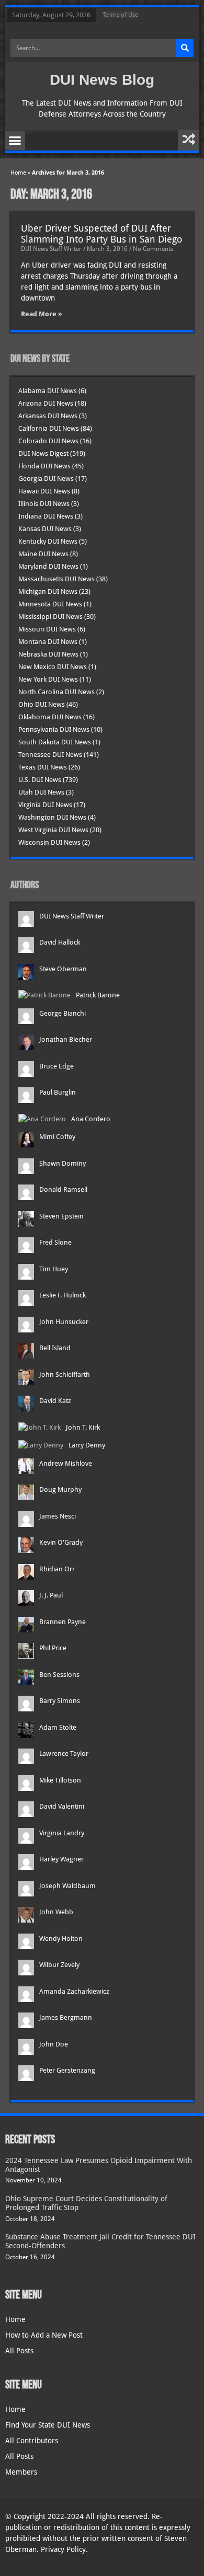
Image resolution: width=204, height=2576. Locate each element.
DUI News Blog (102, 80)
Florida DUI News (44, 466)
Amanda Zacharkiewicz (74, 1991)
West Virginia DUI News (53, 830)
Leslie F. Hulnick (63, 1295)
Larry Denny (87, 1445)
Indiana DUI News (46, 516)
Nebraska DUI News (48, 654)
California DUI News (49, 428)
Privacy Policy (63, 2549)
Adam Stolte (58, 1727)
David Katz (55, 1401)
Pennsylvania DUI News (54, 729)
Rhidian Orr (57, 1569)
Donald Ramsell (63, 1189)
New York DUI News (48, 679)
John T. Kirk (83, 1427)
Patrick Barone (98, 995)
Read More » (42, 314)
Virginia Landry (62, 1833)
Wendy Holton (61, 1939)
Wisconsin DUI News (49, 842)
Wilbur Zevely (59, 1965)
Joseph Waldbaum (67, 1886)
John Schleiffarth (65, 1375)
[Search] (185, 48)
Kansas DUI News (45, 529)
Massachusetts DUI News (56, 579)
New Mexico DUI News (53, 667)
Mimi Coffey (57, 1137)
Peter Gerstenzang (67, 2070)
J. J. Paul (51, 1595)
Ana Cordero (91, 1119)
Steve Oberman (63, 969)
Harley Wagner (61, 1859)
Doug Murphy (60, 1490)
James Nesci (58, 1516)
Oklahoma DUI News (50, 717)
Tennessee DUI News (50, 755)
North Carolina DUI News (56, 692)
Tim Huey (54, 1269)
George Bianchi (63, 1013)
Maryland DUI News (48, 566)
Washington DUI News (52, 817)
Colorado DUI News (48, 441)
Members (21, 2472)
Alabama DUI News (48, 391)
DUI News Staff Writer (72, 916)
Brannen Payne (63, 1622)
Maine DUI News (43, 554)
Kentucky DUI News (48, 541)
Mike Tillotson (60, 1780)
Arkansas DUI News (48, 416)
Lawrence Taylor (64, 1753)
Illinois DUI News (44, 504)
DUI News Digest (43, 453)
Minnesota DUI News (50, 604)
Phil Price (53, 1648)
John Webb (56, 1912)
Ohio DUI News (42, 704)
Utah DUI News (41, 792)
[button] (15, 141)
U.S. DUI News (40, 780)
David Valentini (62, 1806)
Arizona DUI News (46, 403)
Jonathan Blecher (66, 1039)
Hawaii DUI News (44, 491)
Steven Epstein (61, 1216)
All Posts (19, 2351)
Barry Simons (60, 1701)
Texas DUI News (43, 767)
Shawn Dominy (63, 1163)
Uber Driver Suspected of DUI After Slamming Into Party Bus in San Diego (101, 234)
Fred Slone (55, 1242)
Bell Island (55, 1348)
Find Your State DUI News (48, 2425)
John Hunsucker (64, 1322)
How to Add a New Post (44, 2335)
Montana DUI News (48, 642)
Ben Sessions (59, 1675)
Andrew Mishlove (66, 1463)
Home (18, 173)
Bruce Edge (56, 1066)
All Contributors (32, 2441)
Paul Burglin (58, 1092)
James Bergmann (66, 2017)
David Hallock (60, 942)
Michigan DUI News (48, 591)
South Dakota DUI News (55, 742)
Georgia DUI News (46, 479)
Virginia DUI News (45, 805)
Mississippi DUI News (50, 617)
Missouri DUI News (47, 629)
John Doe (54, 2044)
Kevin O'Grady (61, 1542)
